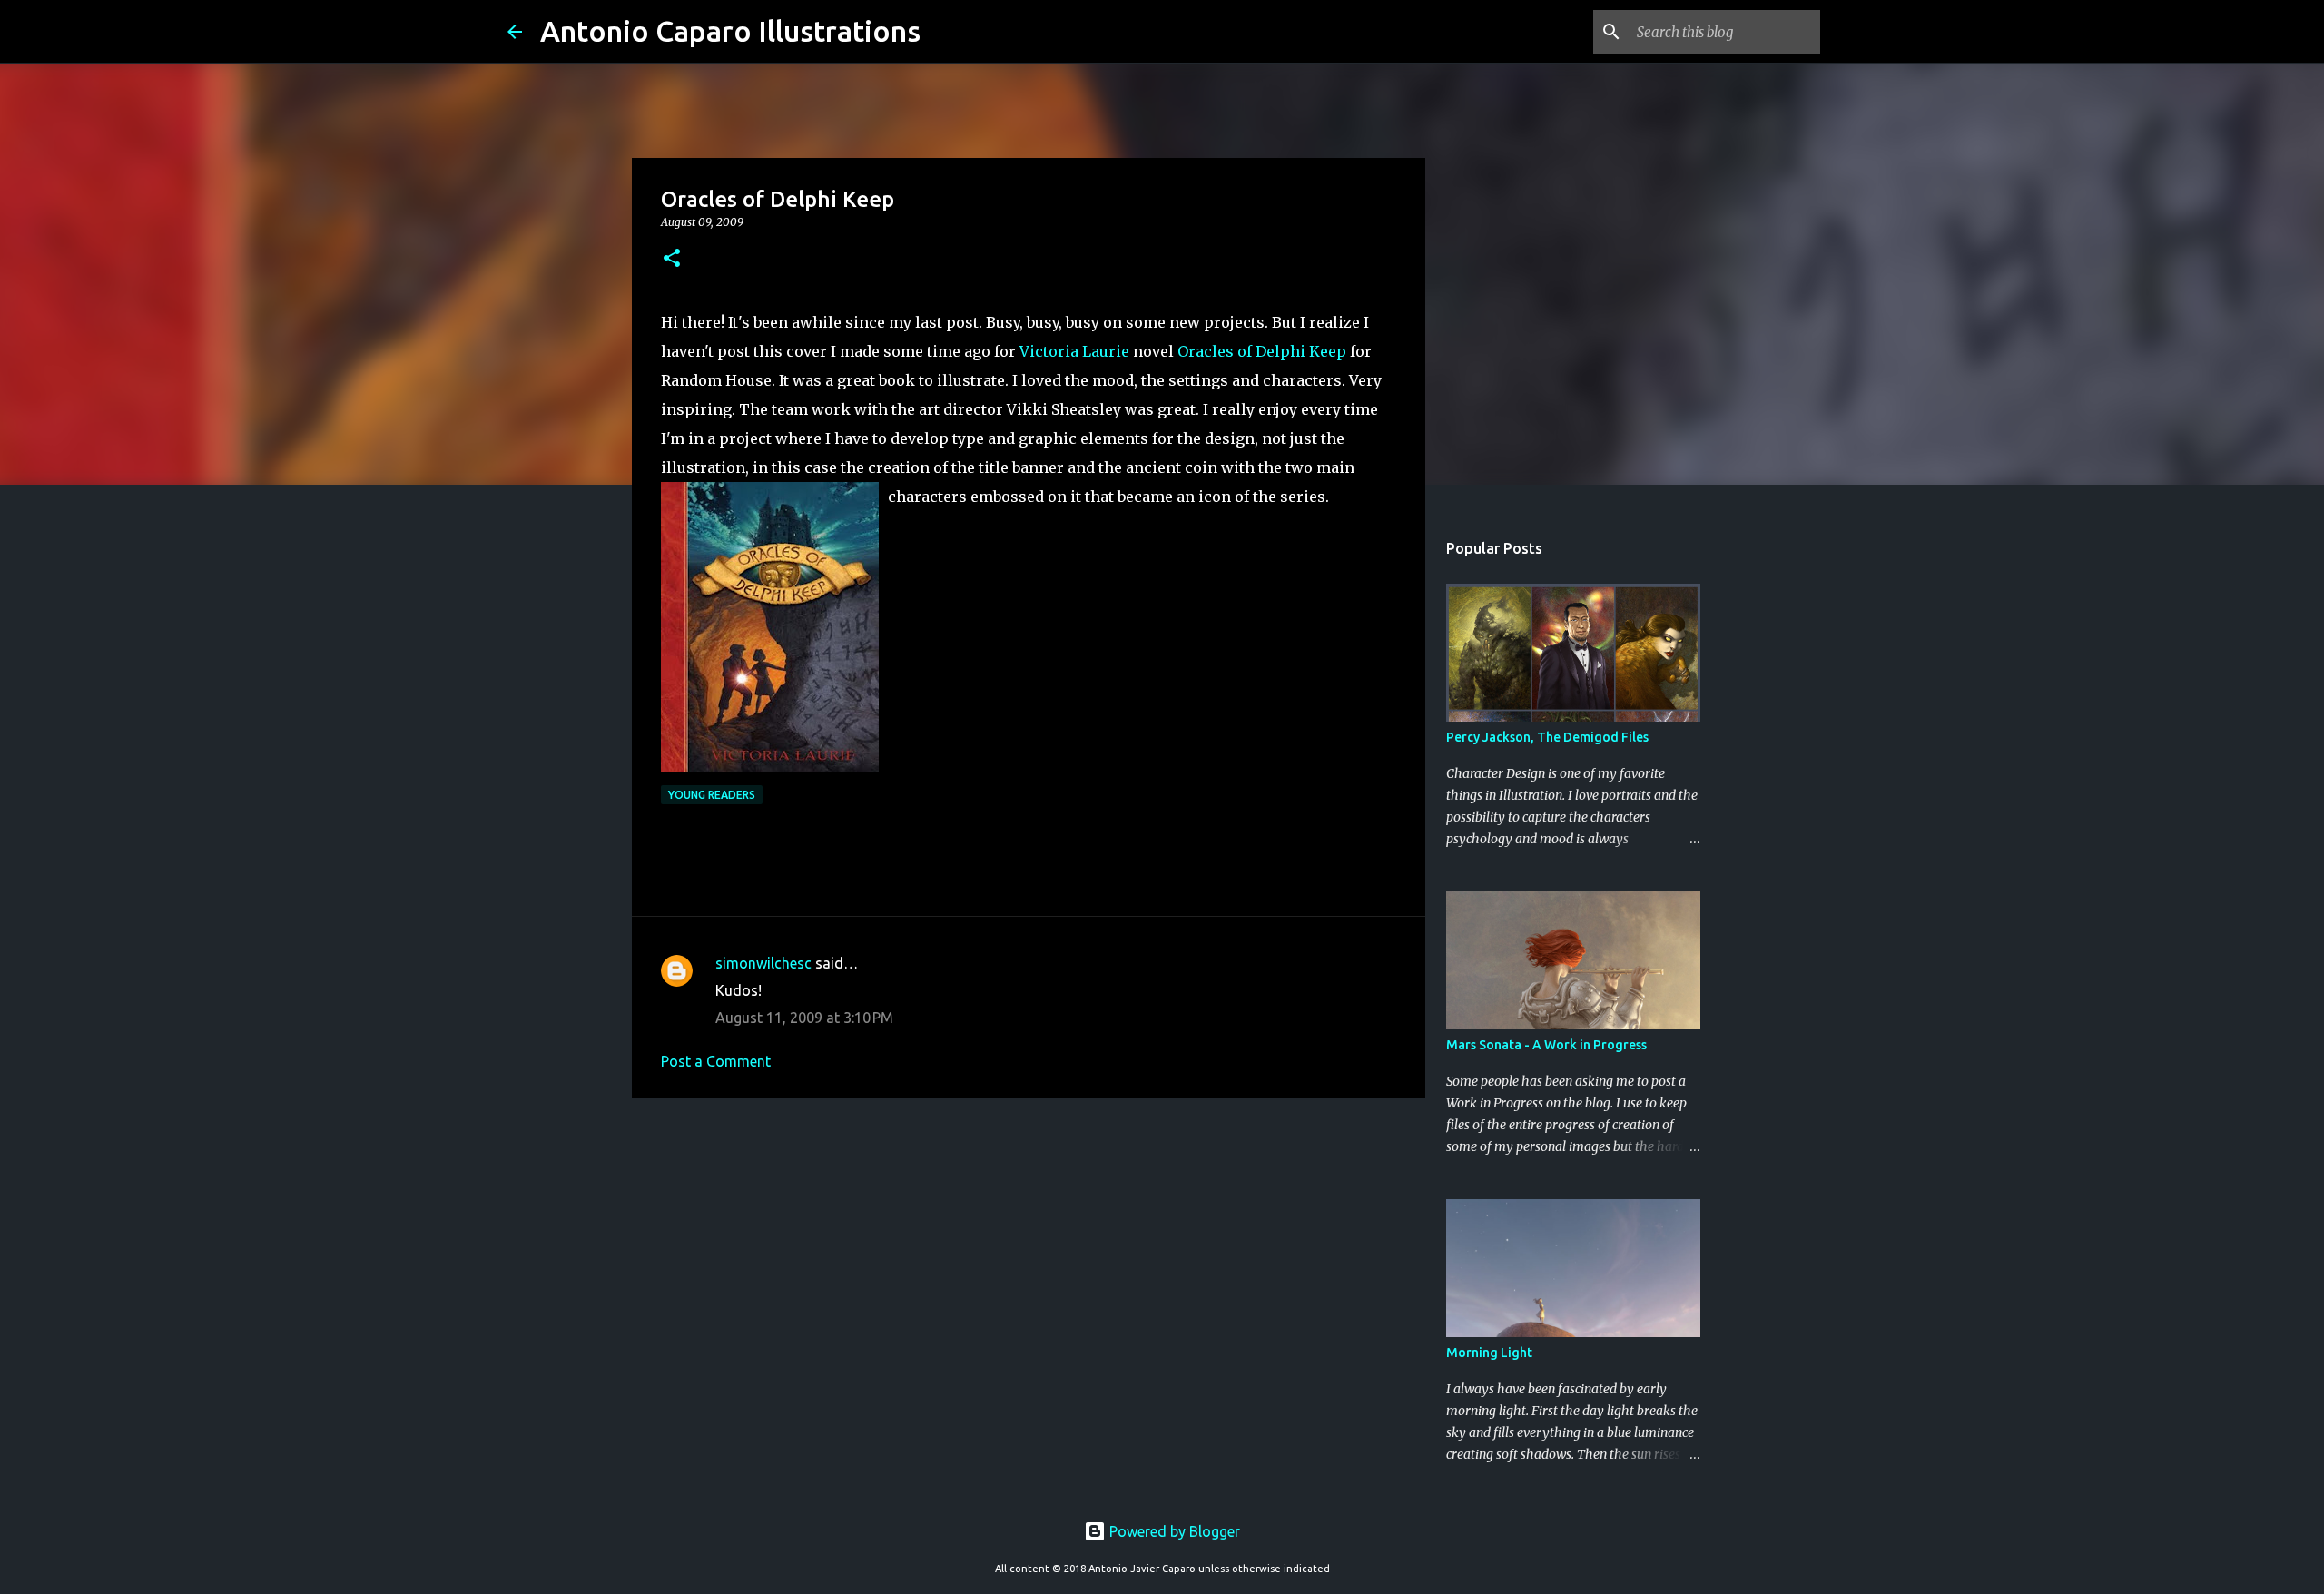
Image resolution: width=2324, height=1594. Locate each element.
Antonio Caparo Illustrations (730, 31)
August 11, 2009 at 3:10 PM (804, 1018)
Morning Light (1489, 1353)
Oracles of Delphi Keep (1262, 351)
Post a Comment (716, 1061)
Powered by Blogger (1173, 1531)
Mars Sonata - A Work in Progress (1546, 1045)
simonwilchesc (763, 963)
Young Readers (712, 795)
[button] (672, 259)
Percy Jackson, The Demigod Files (1547, 737)
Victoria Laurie (1074, 351)
